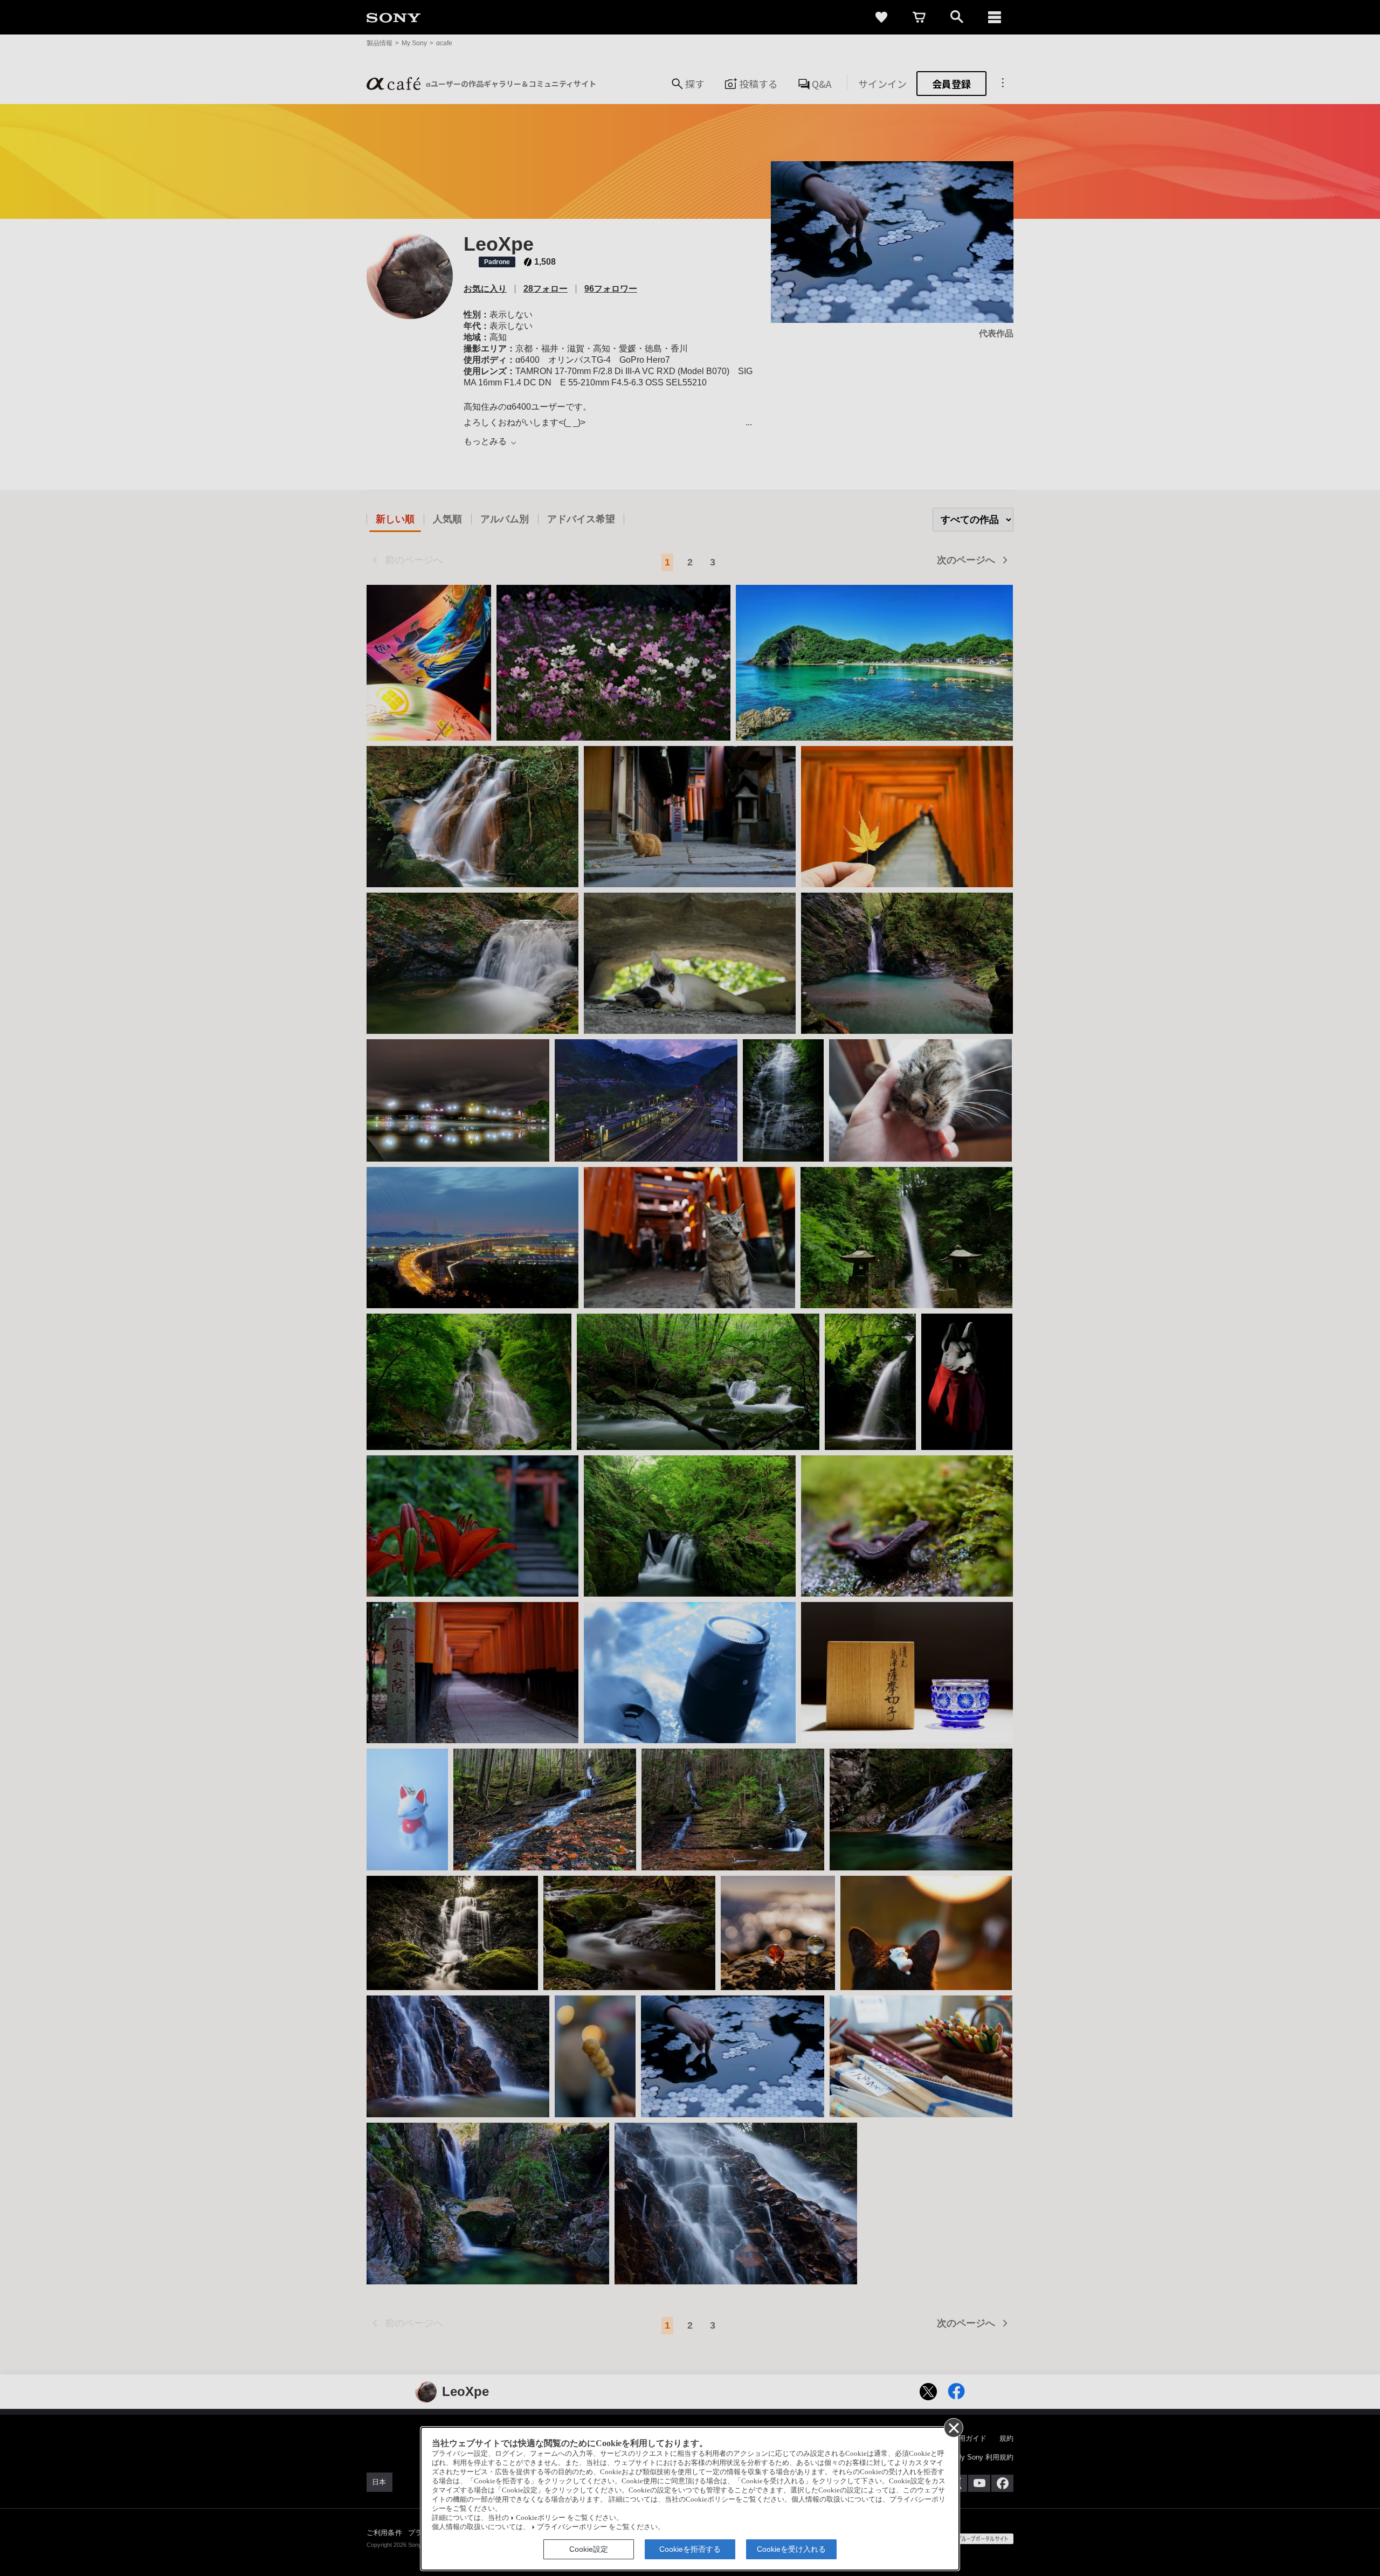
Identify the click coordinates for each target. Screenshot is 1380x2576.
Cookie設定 (589, 2549)
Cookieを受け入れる (791, 2549)
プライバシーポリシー (572, 2527)
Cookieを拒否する (690, 2549)
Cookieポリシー (541, 2518)
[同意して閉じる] (953, 2427)
